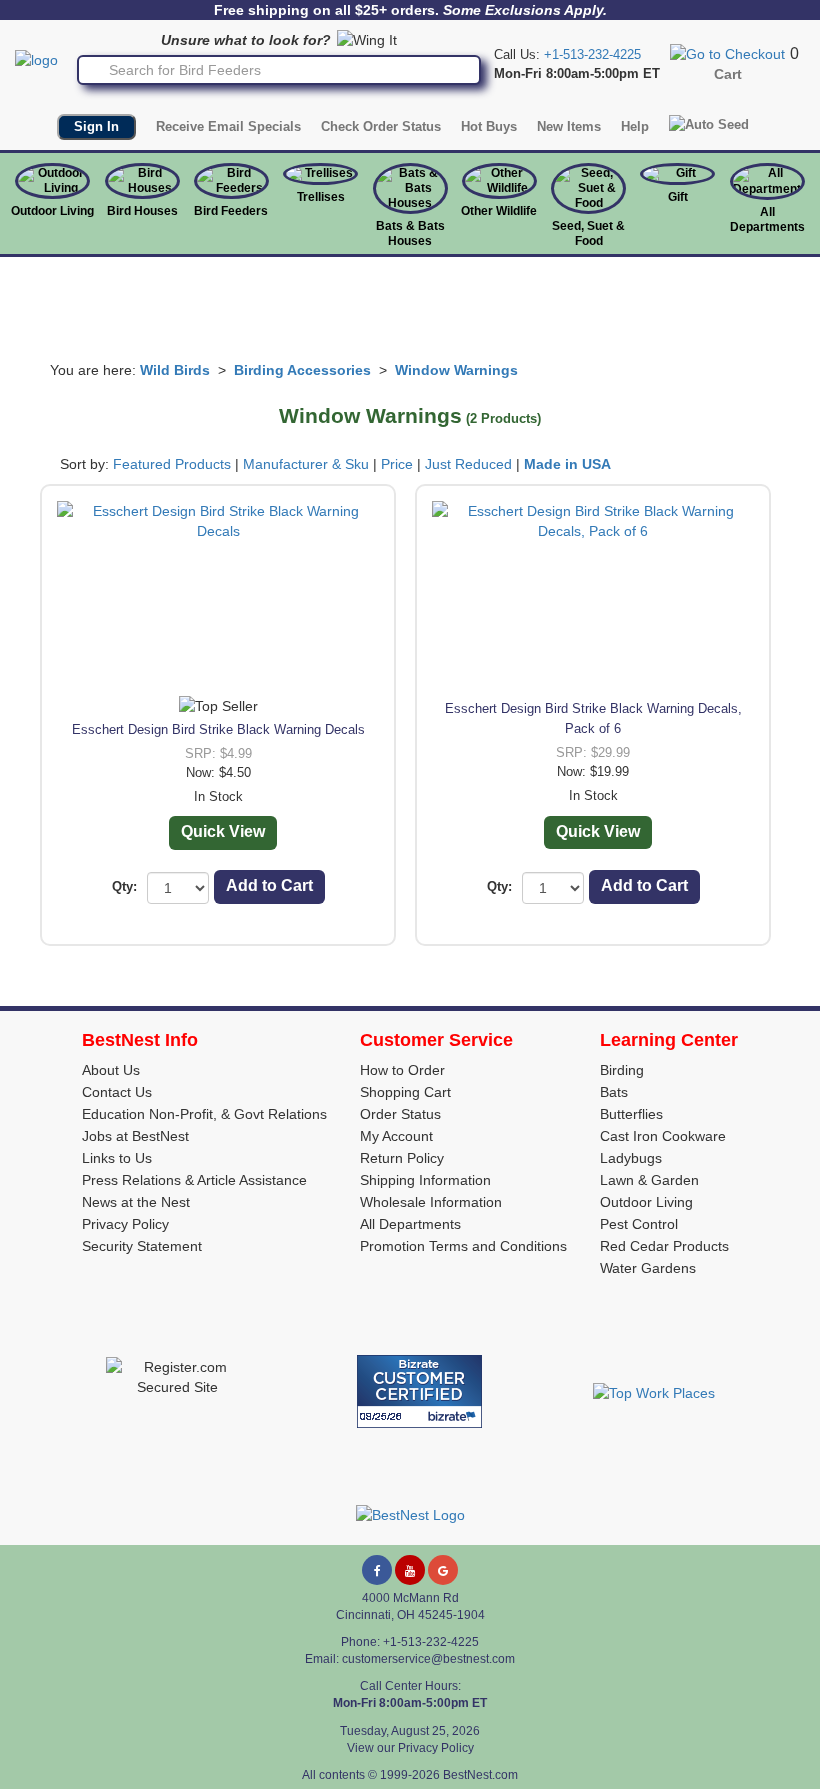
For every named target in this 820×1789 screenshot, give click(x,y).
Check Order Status (381, 126)
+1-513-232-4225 (592, 54)
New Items (569, 126)
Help (635, 126)
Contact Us (117, 1092)
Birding (622, 1070)
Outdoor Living (52, 211)
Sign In (96, 126)
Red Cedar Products (664, 1246)
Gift (678, 197)
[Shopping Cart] (727, 53)
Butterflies (631, 1114)
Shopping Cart (405, 1092)
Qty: (124, 886)
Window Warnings (456, 370)
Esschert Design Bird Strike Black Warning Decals (218, 729)
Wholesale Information (431, 1202)
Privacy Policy (125, 1224)
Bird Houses (142, 211)
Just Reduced (468, 464)
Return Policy (402, 1158)
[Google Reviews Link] (443, 1570)
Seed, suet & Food (588, 233)
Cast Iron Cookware (663, 1136)
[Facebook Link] (377, 1570)
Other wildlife (499, 211)
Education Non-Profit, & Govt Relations (204, 1114)
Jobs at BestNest (135, 1136)
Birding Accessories (302, 370)
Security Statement (142, 1246)
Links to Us (117, 1158)
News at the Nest (136, 1202)
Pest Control (639, 1224)
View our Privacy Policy (410, 1748)
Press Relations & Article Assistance (194, 1180)
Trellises (321, 197)
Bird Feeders (231, 211)
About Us (111, 1070)
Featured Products (172, 464)
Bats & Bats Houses (410, 233)
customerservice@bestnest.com (428, 1659)
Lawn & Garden (649, 1180)
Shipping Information (425, 1180)
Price (397, 464)
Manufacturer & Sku (306, 464)
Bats (614, 1092)
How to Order (402, 1070)
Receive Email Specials (228, 126)
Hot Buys (489, 126)
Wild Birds (175, 370)
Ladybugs (631, 1158)
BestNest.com (480, 1775)
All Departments (767, 219)
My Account (396, 1136)
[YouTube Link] (410, 1570)
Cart (728, 74)
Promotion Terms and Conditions (463, 1246)
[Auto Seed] (709, 125)
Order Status (400, 1114)
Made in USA (567, 464)
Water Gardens (648, 1268)
